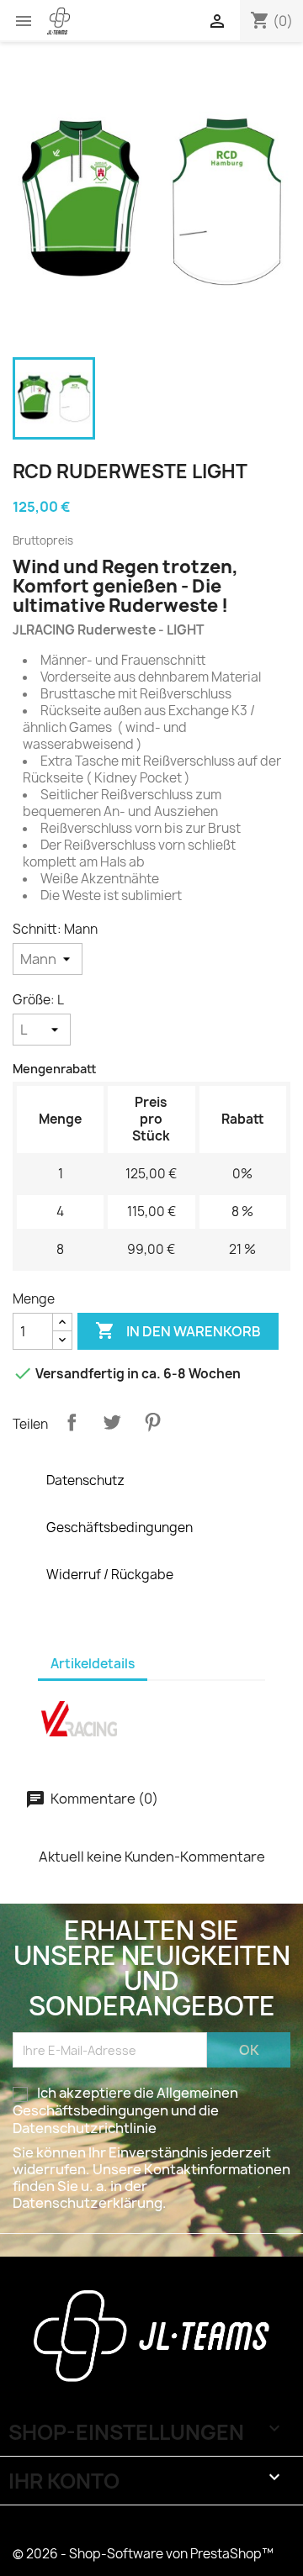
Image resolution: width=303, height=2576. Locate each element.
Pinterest (152, 1422)
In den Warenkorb (178, 1330)
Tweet (112, 1422)
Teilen (72, 1422)
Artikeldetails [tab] (93, 1664)
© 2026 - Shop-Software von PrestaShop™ (143, 2554)
